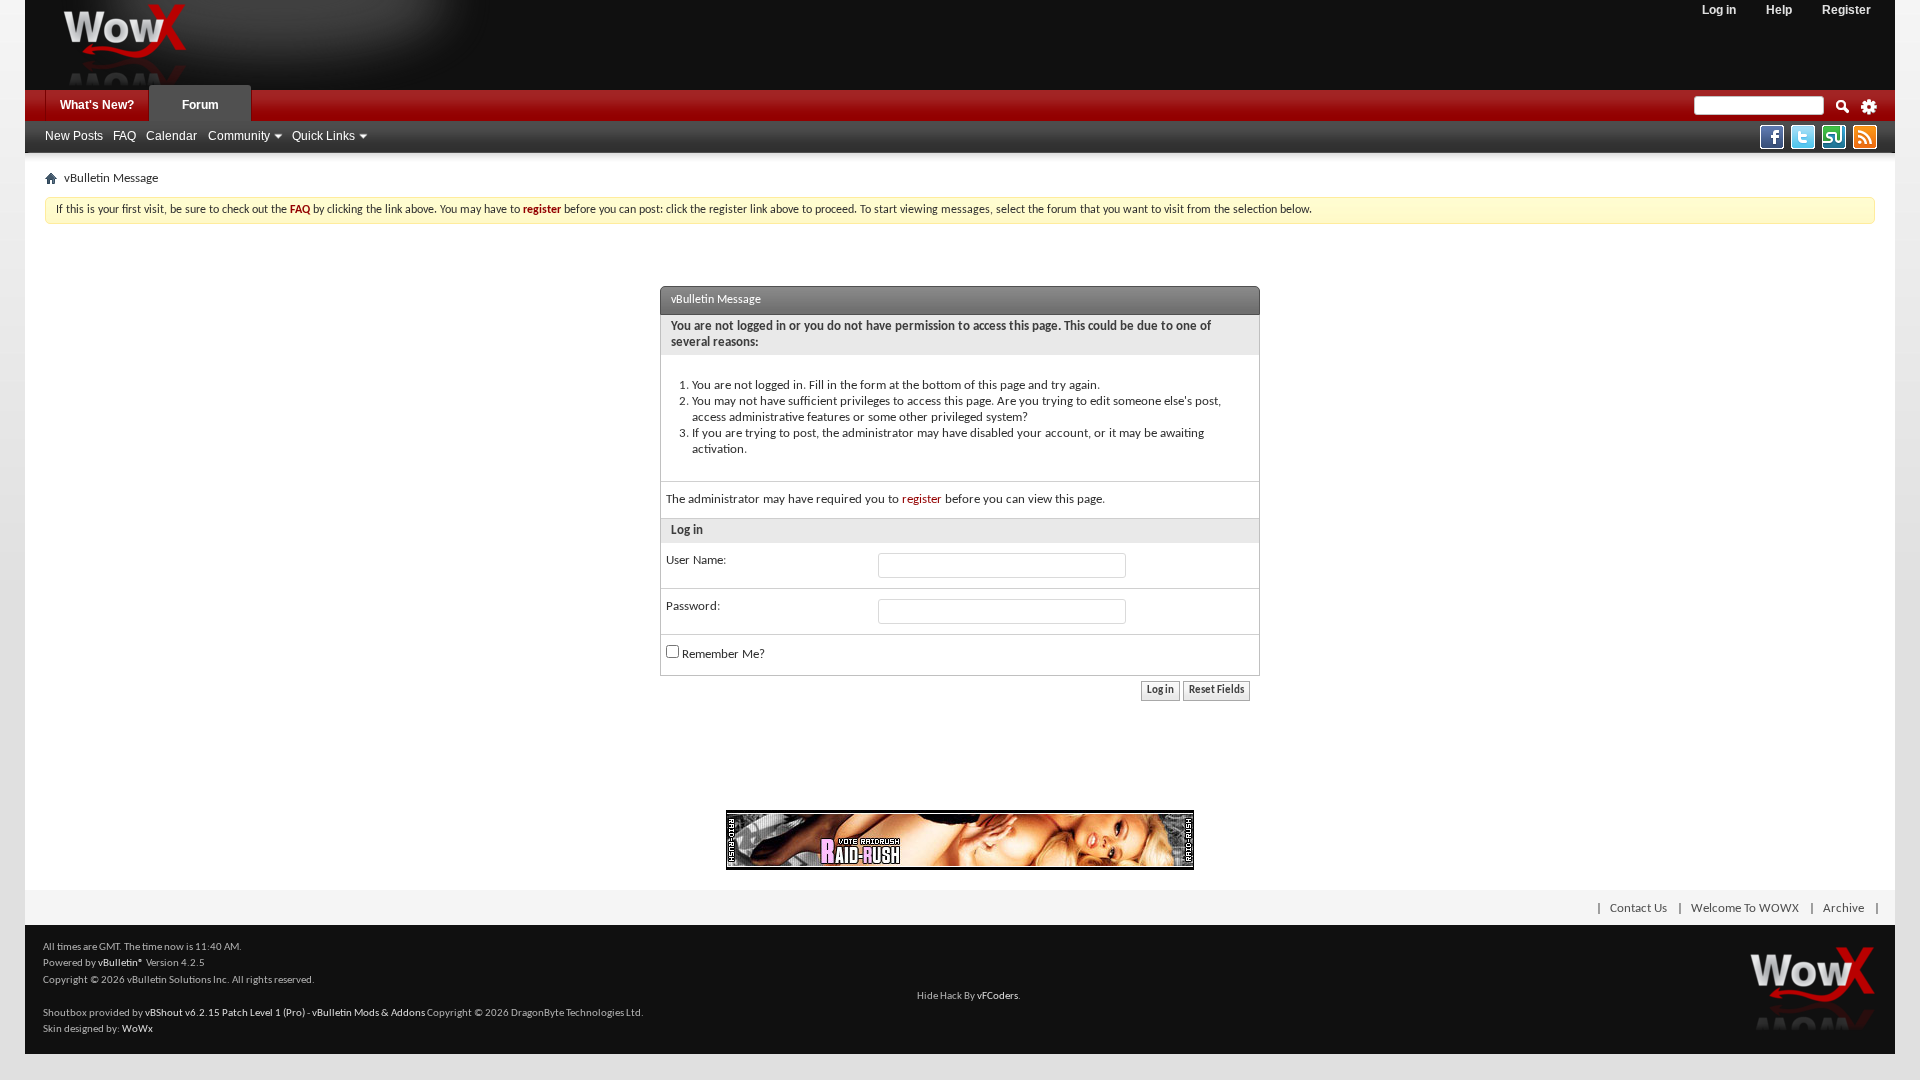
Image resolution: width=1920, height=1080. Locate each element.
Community (239, 136)
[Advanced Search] (1869, 113)
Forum (200, 105)
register (922, 499)
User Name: (696, 560)
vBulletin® (121, 963)
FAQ (124, 136)
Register (1846, 10)
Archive (1843, 908)
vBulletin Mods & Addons (368, 1013)
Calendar (171, 136)
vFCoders (997, 996)
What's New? (97, 105)
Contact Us (1638, 908)
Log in (1719, 10)
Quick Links (323, 136)
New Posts (74, 136)
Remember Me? (722, 654)
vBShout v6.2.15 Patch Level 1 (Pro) (225, 1013)
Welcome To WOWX (1745, 908)
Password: (693, 606)
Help (1779, 10)
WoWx (137, 1029)
